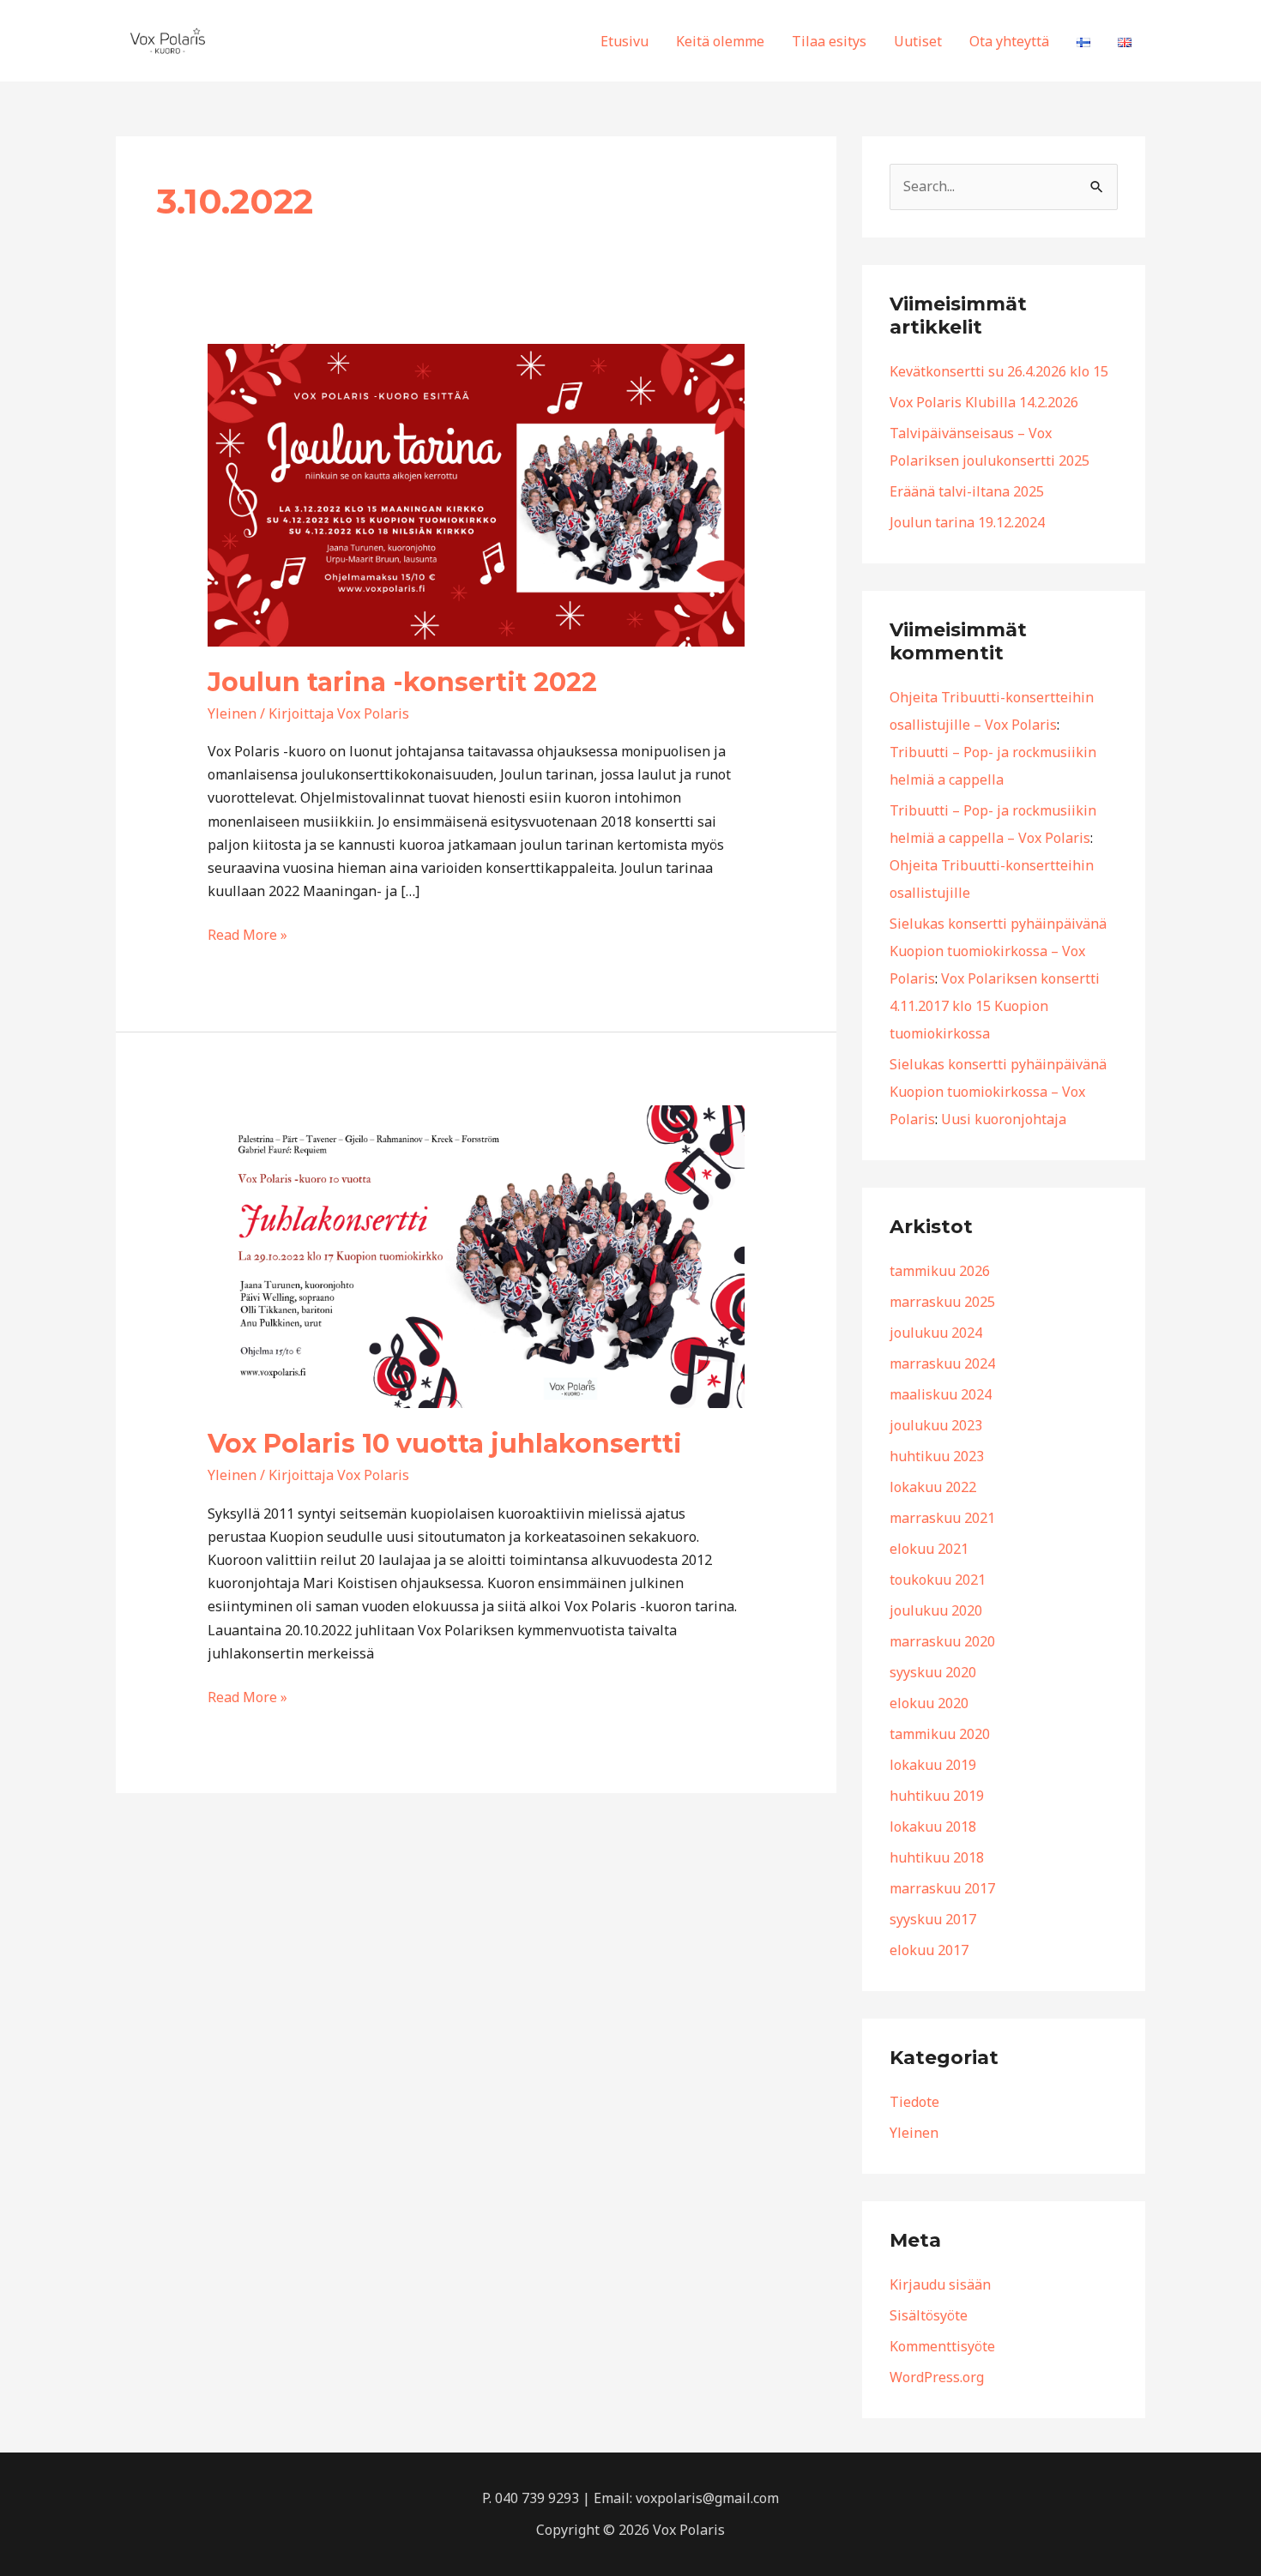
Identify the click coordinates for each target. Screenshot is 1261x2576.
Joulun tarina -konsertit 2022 (402, 682)
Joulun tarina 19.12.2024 (967, 522)
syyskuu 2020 (933, 1672)
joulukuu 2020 (936, 1610)
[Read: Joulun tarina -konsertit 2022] (477, 494)
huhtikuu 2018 (937, 1857)
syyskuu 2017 (933, 1919)
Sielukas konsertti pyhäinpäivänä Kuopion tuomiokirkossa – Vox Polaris (998, 951)
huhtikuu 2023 (937, 1456)
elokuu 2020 (929, 1703)
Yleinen (232, 713)
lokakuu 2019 (933, 1765)
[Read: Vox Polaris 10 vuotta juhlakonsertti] (477, 1255)
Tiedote (914, 2102)
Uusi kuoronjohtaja (1004, 1119)
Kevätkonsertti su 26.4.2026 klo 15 (999, 371)
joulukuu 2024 (936, 1333)
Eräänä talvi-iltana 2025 (967, 491)
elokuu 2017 (929, 1950)
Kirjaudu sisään (940, 2284)
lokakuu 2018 (933, 1827)
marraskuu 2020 (942, 1641)
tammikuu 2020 (940, 1734)
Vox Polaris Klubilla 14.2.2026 (984, 402)
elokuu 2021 (929, 1549)
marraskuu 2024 (942, 1363)
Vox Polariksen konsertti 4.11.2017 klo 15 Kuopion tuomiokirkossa (995, 1006)
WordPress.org (937, 2377)
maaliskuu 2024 (941, 1394)
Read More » (247, 934)
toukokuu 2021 (938, 1580)
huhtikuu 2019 (937, 1796)
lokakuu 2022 (933, 1487)
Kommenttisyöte (942, 2346)
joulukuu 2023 (936, 1425)
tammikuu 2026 (940, 1271)
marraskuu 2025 (942, 1302)
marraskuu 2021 (942, 1518)
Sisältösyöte (929, 2315)
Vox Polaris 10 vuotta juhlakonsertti (445, 1444)
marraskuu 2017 (942, 1888)
